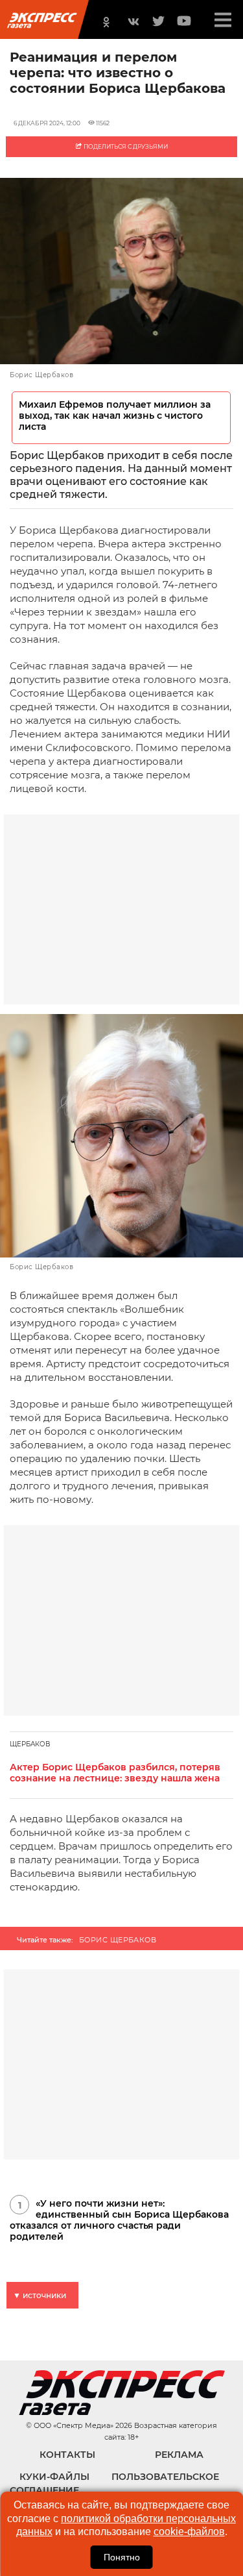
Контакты (67, 2455)
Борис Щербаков (118, 1940)
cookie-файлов (189, 2532)
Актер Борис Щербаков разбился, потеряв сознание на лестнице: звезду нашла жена (115, 1773)
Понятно (122, 2557)
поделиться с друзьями (125, 146)
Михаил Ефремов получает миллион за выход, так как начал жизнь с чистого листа (115, 416)
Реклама (179, 2455)
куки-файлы (54, 2477)
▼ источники (40, 2295)
